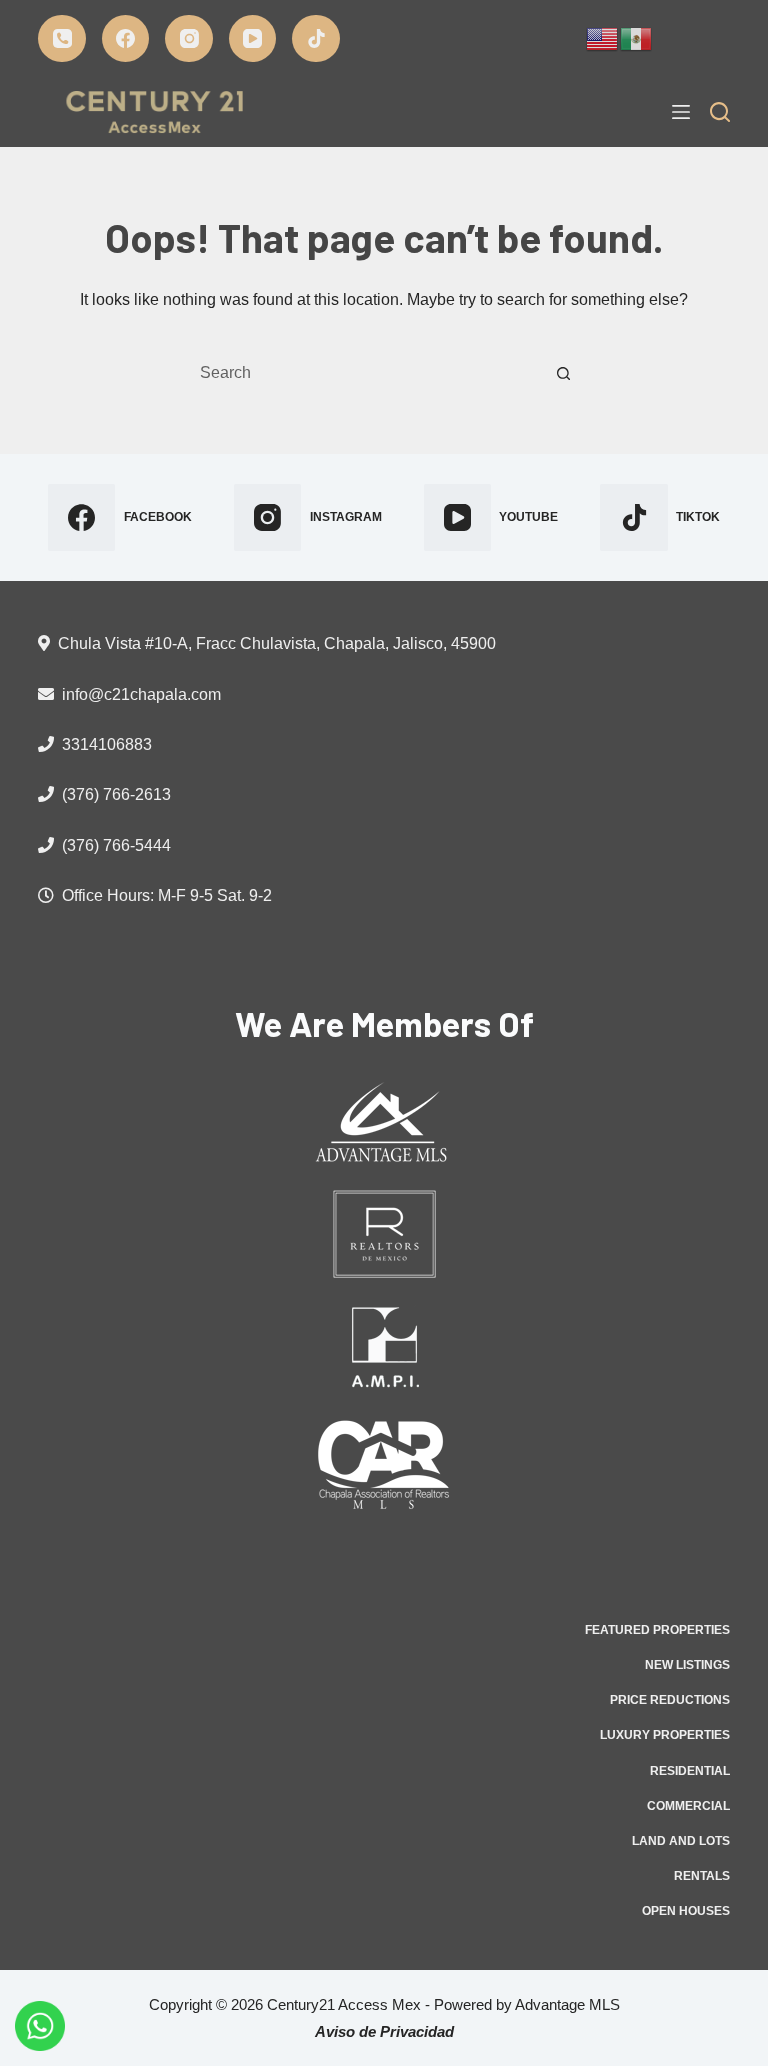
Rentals (702, 1876)
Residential (690, 1771)
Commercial (688, 1806)
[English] (603, 36)
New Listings (687, 1665)
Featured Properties (657, 1630)
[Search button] (563, 373)
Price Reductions (670, 1700)
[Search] (720, 112)
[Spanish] (637, 36)
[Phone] (62, 39)
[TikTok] (316, 39)
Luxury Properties (665, 1735)
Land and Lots (681, 1841)
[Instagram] (189, 39)
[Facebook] (126, 39)
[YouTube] (253, 39)
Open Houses (686, 1911)
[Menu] (681, 112)
